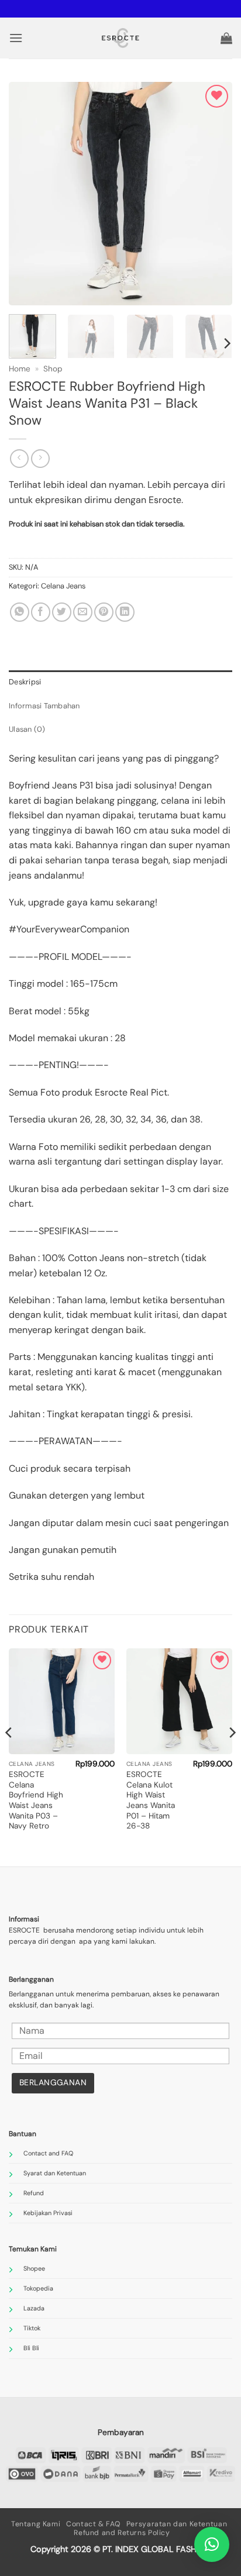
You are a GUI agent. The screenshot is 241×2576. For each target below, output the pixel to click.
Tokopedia (38, 2288)
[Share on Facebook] (41, 612)
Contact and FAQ (48, 2153)
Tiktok (32, 2328)
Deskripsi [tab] (25, 682)
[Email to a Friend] (83, 612)
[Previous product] (40, 458)
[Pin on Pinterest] (104, 612)
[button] (16, 38)
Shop (53, 369)
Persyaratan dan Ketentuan (177, 2524)
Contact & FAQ (93, 2524)
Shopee (34, 2268)
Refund (34, 2193)
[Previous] (28, 194)
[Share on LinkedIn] (125, 612)
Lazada (34, 2308)
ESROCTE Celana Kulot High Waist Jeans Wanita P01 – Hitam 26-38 (151, 1800)
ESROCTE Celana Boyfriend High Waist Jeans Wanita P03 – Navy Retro (36, 1800)
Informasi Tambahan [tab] (44, 706)
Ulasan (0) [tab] (27, 729)
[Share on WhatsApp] (20, 612)
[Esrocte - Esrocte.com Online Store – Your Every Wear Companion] (121, 38)
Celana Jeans (63, 586)
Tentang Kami (36, 2524)
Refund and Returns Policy (122, 2533)
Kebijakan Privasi (48, 2213)
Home (20, 369)
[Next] (213, 194)
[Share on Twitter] (62, 612)
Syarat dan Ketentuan (55, 2173)
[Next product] (19, 458)
